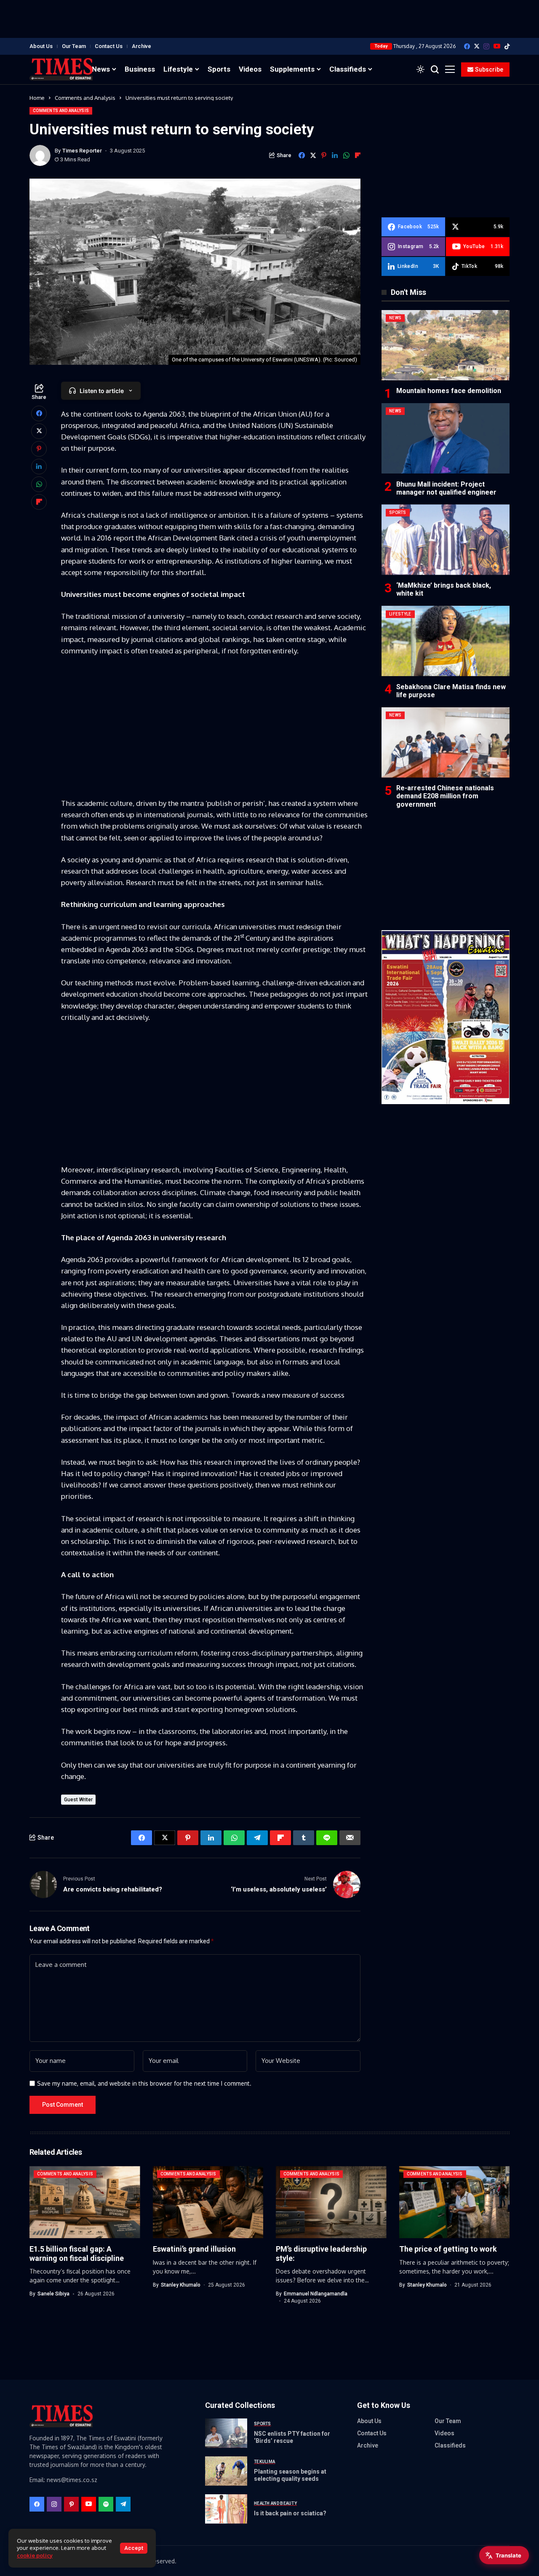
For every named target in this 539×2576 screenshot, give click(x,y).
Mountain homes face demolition (449, 391)
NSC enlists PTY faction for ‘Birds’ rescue (292, 2437)
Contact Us (109, 46)
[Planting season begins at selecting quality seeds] (226, 2471)
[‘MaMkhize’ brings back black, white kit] (446, 539)
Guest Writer (78, 1800)
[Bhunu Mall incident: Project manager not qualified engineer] (446, 438)
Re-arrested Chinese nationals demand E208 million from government (445, 796)
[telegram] (123, 2504)
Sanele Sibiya (53, 2294)
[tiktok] (507, 46)
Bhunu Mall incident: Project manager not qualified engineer (446, 488)
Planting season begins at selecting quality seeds (290, 2475)
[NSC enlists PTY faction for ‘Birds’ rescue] (226, 2433)
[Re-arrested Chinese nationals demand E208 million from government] (446, 742)
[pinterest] (71, 2504)
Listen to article (102, 391)
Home (37, 98)
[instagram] (486, 46)
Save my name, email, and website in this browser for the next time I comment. (144, 2084)
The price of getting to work (448, 2249)
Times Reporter (82, 151)
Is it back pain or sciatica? (290, 2513)
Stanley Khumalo (181, 2285)
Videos (444, 2433)
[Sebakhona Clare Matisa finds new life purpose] (446, 641)
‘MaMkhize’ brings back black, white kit (444, 589)
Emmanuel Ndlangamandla (316, 2294)
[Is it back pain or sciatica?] (226, 2509)
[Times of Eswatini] (61, 69)
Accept (134, 2548)
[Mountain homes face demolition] (446, 345)
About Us (41, 46)
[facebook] (467, 46)
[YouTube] (497, 46)
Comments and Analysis (85, 98)
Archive (141, 46)
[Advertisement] (269, 19)
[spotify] (106, 2504)
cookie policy (35, 2555)
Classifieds (450, 2445)
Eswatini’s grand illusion (194, 2249)
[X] (477, 46)
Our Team (74, 46)
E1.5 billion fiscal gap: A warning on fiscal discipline (77, 2254)
